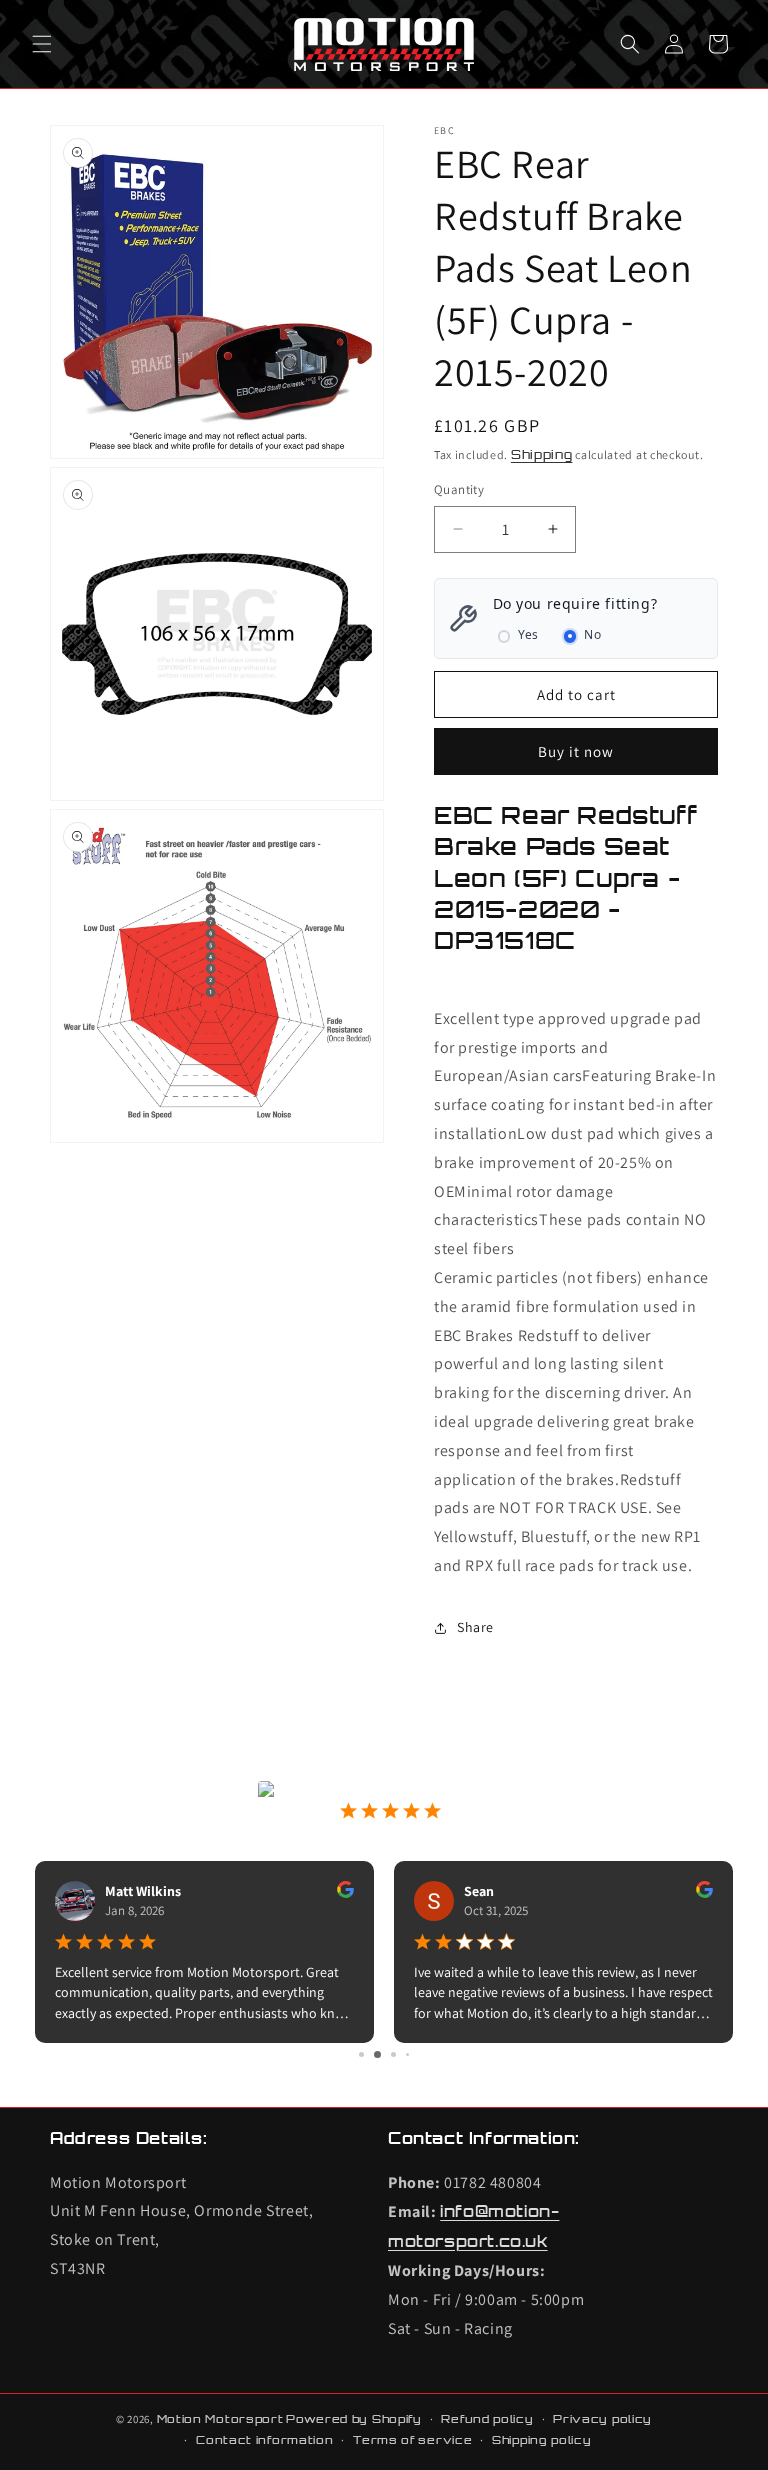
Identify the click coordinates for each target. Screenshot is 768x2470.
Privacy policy (602, 2419)
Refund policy (487, 2419)
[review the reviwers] (345, 1893)
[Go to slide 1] (361, 2054)
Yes (528, 634)
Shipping (542, 454)
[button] (42, 44)
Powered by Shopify (354, 2419)
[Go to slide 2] (377, 2054)
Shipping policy (542, 2440)
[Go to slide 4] (407, 2054)
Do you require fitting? (575, 603)
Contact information (264, 2440)
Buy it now (576, 751)
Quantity (459, 489)
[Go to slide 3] (393, 2054)
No (592, 634)
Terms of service (412, 2440)
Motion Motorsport (220, 2419)
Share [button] (475, 1627)
